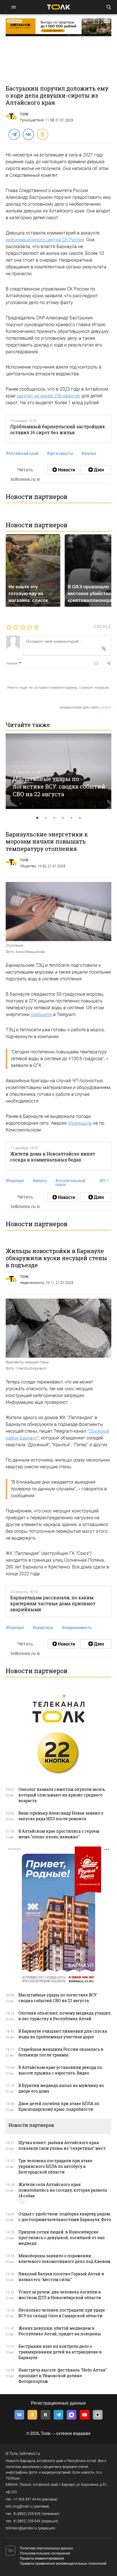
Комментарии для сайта (86, 708)
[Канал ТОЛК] (96, 470)
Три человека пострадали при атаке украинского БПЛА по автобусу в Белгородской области (56, 2166)
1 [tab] (37, 818)
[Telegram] (14, 134)
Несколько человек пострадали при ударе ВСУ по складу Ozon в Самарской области (62, 2313)
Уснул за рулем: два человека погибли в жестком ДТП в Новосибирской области (60, 2295)
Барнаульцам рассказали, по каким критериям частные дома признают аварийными (53, 1604)
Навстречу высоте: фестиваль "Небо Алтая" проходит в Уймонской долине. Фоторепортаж (63, 2376)
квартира (43, 1628)
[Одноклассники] (42, 134)
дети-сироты (60, 453)
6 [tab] (80, 818)
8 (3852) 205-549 (27, 2521)
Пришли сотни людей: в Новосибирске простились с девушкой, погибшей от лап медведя (62, 2238)
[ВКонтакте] (28, 134)
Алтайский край (22, 453)
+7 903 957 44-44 (27, 2499)
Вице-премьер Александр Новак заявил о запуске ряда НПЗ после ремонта (61, 1816)
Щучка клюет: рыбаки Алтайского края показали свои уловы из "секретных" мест (62, 2145)
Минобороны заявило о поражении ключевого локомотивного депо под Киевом (64, 2258)
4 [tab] (63, 818)
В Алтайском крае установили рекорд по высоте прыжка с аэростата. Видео (60, 2070)
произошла (80, 1123)
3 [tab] (54, 818)
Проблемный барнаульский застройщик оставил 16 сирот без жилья (58, 429)
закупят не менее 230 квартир (48, 396)
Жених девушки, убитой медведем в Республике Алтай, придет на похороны (60, 2331)
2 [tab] (46, 818)
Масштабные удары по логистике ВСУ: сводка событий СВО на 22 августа (59, 786)
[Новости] (63, 470)
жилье (89, 453)
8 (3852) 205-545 (27, 2514)
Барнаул (15, 1181)
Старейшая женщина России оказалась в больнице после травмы (61, 2052)
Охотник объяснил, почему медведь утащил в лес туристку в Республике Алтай (64, 2016)
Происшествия (32, 120)
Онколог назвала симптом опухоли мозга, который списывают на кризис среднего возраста (62, 1795)
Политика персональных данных (46, 2548)
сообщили (41, 1014)
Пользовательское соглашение (45, 2553)
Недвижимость (32, 1283)
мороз (40, 1181)
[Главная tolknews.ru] (58, 7)
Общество (28, 866)
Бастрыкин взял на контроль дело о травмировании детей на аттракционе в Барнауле (60, 2352)
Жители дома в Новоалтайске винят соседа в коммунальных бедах (53, 1157)
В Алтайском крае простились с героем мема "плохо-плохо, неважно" (59, 1834)
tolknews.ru (30, 2454)
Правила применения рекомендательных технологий (63, 2564)
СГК (104, 1181)
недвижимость (77, 1628)
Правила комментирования (42, 2558)
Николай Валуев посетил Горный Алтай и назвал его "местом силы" (61, 2277)
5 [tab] (71, 818)
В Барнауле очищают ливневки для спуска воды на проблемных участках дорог (63, 2034)
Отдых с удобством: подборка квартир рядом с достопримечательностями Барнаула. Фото (65, 2217)
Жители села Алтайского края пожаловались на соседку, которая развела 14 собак (63, 2190)
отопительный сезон (70, 1183)
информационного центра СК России (45, 240)
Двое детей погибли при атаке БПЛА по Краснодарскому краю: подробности (59, 2106)
